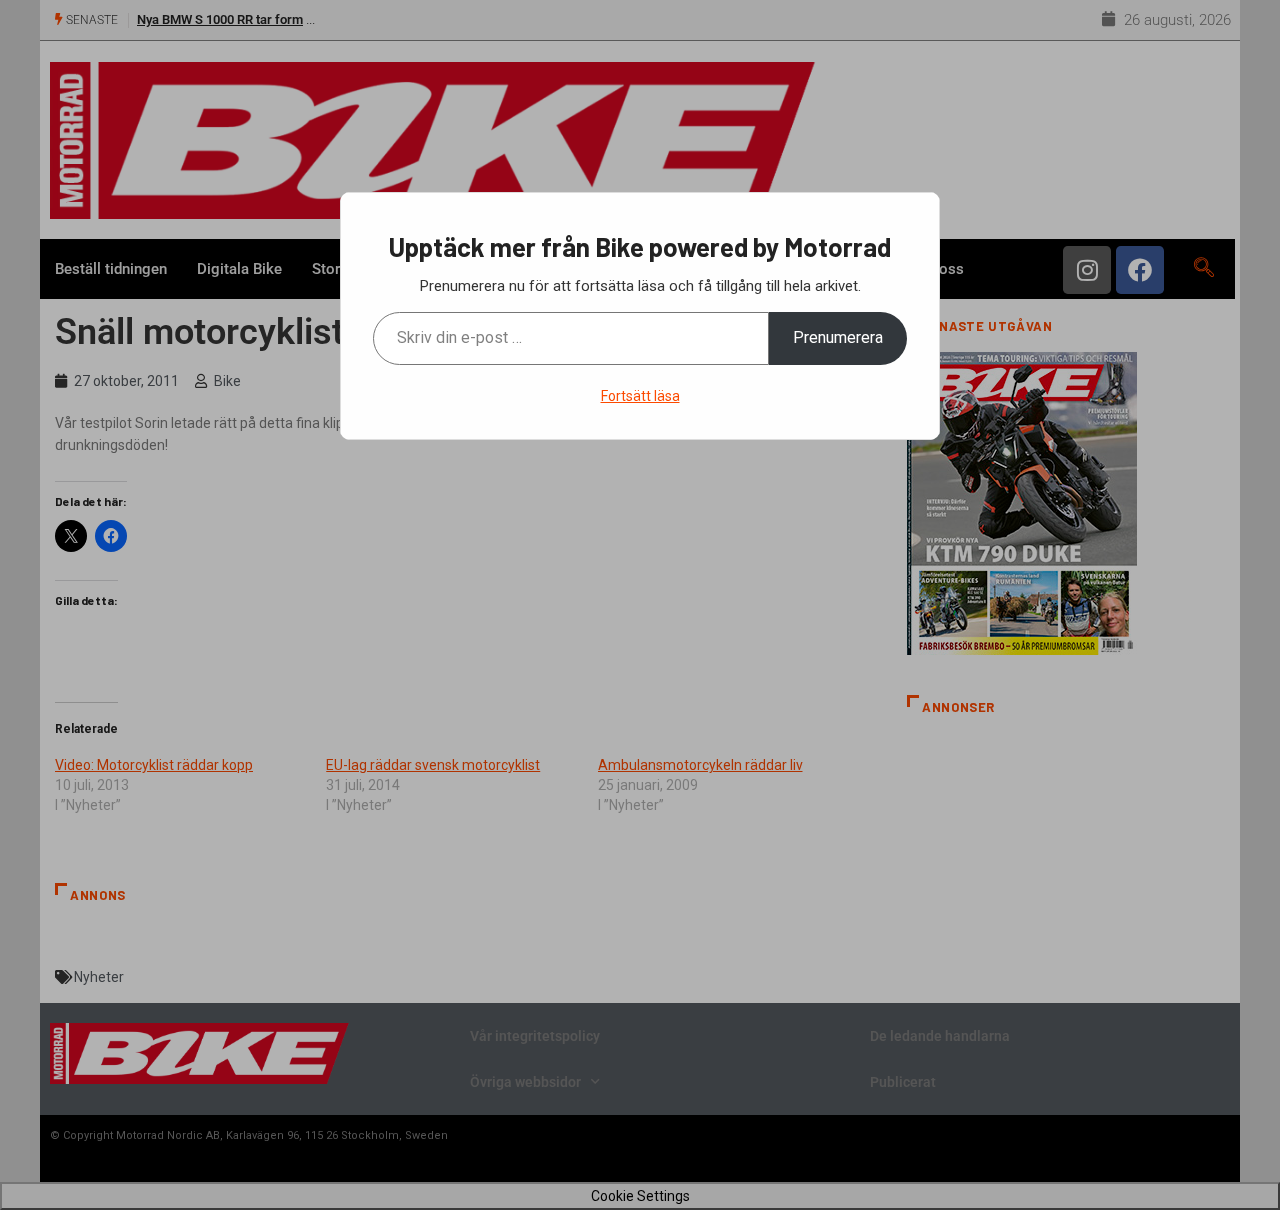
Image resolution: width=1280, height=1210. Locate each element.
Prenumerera (838, 337)
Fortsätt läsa (640, 396)
